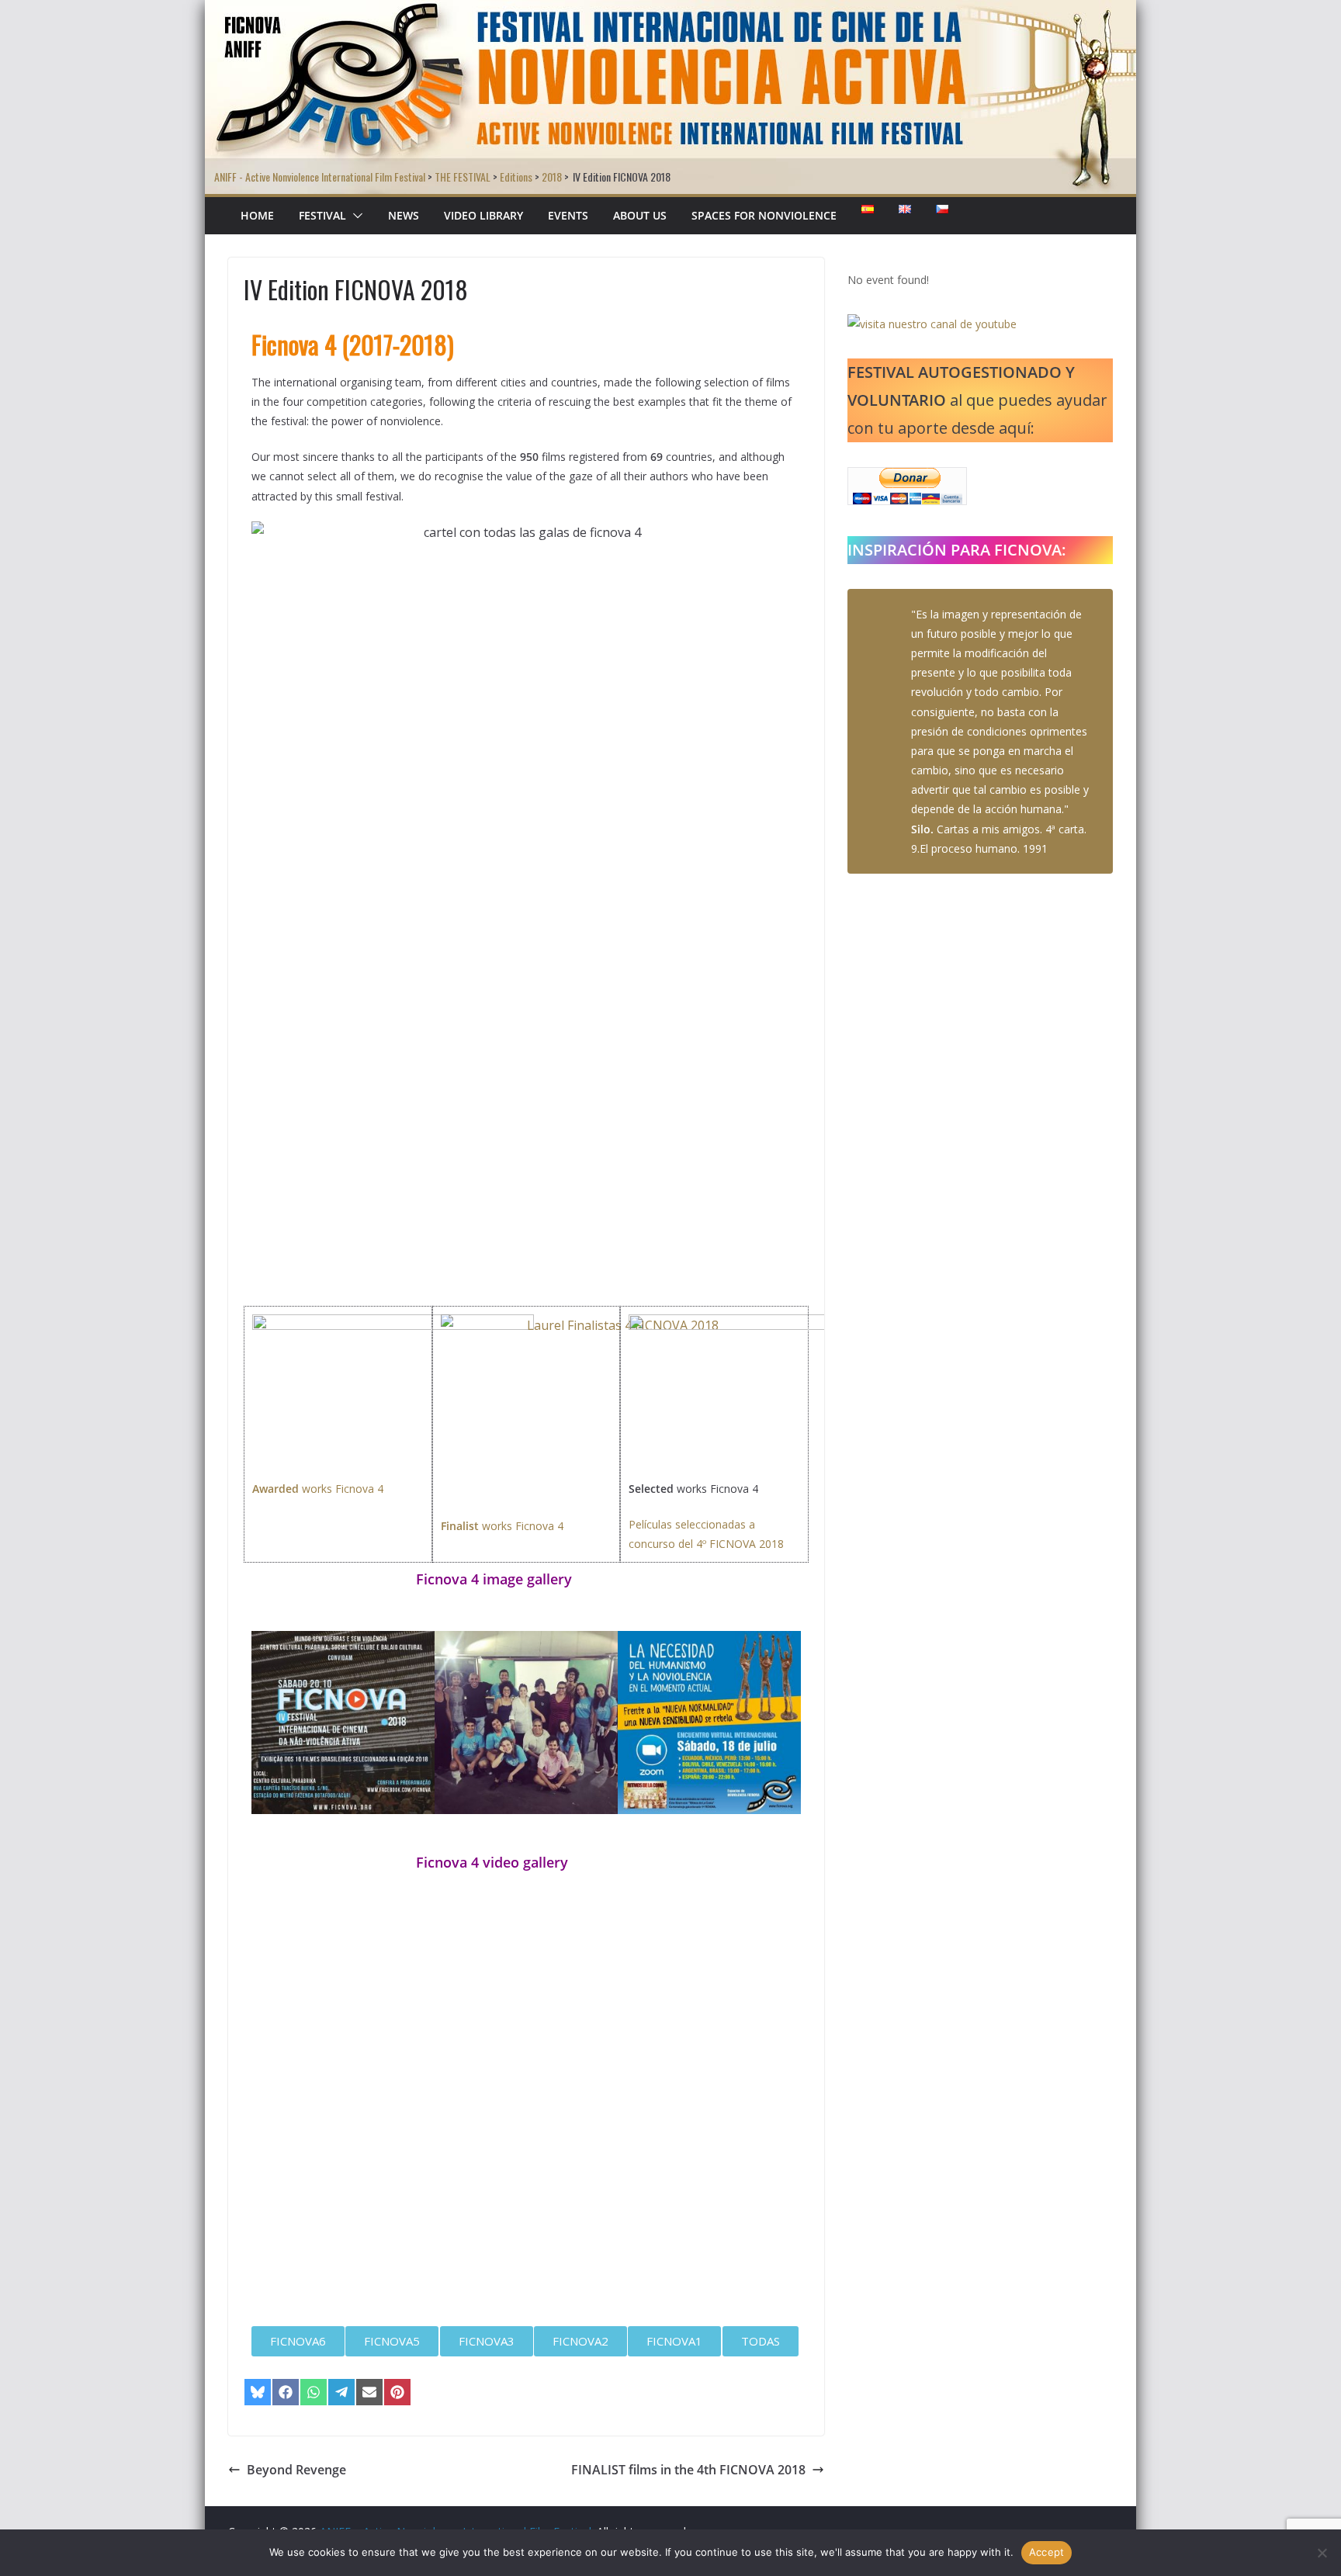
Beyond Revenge (296, 2470)
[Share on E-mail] (369, 2392)
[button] (355, 216)
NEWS (404, 215)
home (257, 215)
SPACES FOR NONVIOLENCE (764, 215)
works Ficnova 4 (318, 1489)
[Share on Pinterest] (397, 2392)
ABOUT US (640, 215)
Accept (1047, 2552)
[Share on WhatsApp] (314, 2392)
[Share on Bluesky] (258, 2392)
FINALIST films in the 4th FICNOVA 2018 (688, 2470)
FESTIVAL (322, 215)
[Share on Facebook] (286, 2392)
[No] (1322, 2553)
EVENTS (568, 215)
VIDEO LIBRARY (483, 215)
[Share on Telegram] (341, 2392)
